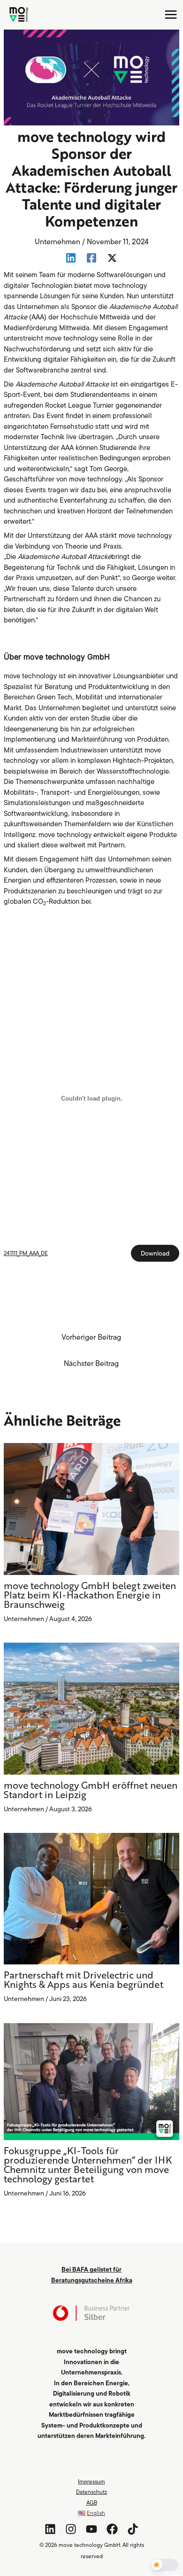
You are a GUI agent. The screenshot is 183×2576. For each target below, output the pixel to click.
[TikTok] (133, 2529)
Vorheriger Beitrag (91, 1337)
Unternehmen (57, 241)
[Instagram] (71, 2529)
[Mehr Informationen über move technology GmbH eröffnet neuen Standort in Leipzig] (91, 1708)
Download (155, 1253)
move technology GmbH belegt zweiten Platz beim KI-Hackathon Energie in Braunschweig (90, 1596)
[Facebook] (91, 258)
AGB (92, 2502)
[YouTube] (91, 2529)
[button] (164, 2565)
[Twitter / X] (112, 258)
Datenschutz (91, 2492)
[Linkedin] (71, 258)
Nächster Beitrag (91, 1363)
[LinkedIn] (50, 2529)
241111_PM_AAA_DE (26, 1253)
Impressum (91, 2481)
